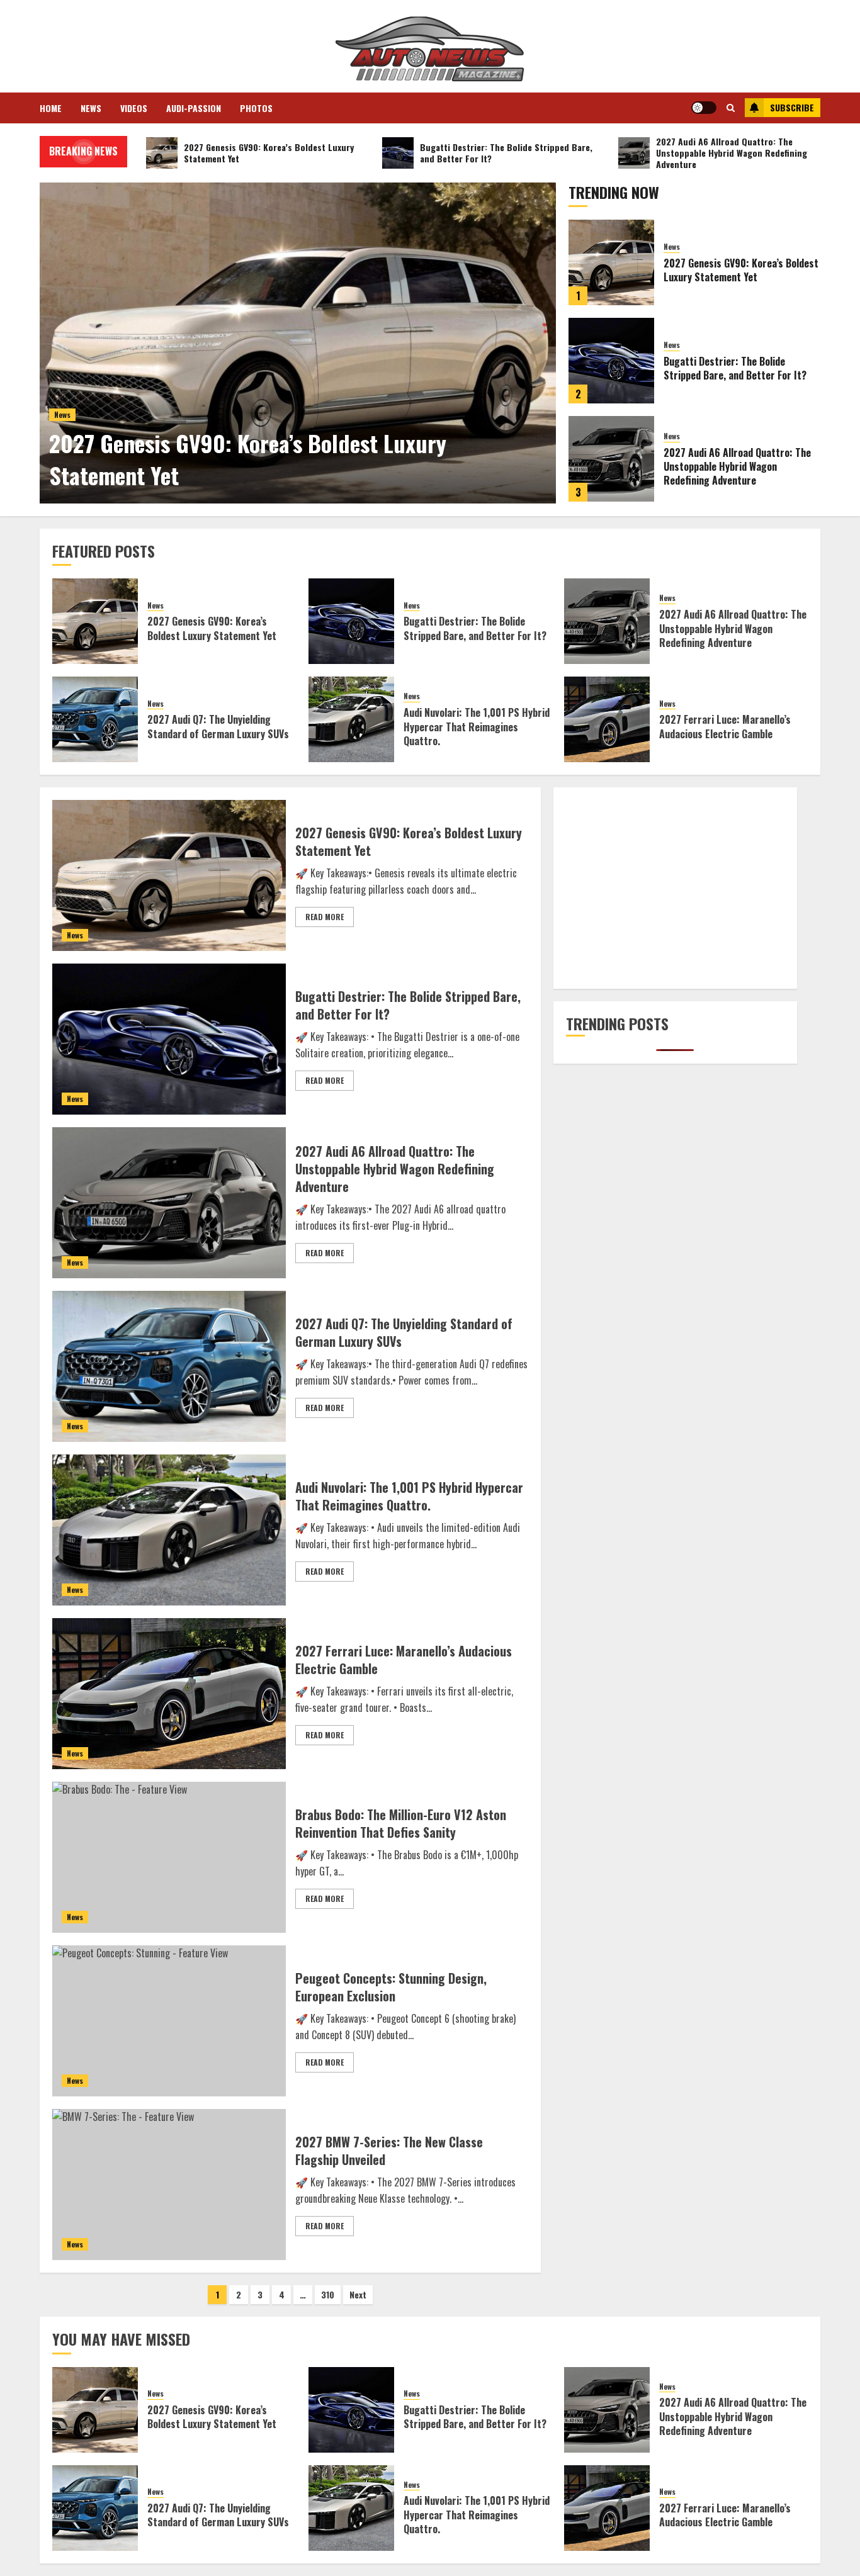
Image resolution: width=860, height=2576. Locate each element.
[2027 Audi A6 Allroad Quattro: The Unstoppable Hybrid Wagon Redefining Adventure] (611, 459)
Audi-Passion (194, 108)
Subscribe (792, 107)
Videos (134, 108)
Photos (256, 108)
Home (51, 108)
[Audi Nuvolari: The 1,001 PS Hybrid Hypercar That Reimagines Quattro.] (351, 719)
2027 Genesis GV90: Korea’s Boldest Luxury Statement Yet (248, 458)
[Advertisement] (675, 888)
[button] (731, 108)
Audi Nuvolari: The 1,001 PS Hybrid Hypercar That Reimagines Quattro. (477, 727)
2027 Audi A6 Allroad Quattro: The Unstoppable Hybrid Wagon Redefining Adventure (737, 467)
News (91, 108)
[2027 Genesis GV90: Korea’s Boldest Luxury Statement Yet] (298, 343)
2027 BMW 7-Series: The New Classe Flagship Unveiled (389, 2151)
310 (328, 2294)
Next (358, 2294)
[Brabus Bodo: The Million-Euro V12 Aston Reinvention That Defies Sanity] (169, 1857)
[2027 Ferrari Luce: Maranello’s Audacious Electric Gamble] (607, 719)
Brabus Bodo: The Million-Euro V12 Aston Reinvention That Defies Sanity (401, 1823)
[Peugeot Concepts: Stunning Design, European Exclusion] (169, 2021)
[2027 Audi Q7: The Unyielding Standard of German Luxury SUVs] (95, 719)
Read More (325, 917)
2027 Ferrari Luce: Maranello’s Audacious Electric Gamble (725, 726)
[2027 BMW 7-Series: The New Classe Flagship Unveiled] (169, 2185)
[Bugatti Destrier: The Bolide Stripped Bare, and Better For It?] (611, 361)
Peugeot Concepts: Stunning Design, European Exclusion (391, 1987)
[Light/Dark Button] (704, 108)
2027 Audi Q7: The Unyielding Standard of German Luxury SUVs (218, 726)
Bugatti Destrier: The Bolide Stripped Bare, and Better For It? (735, 368)
